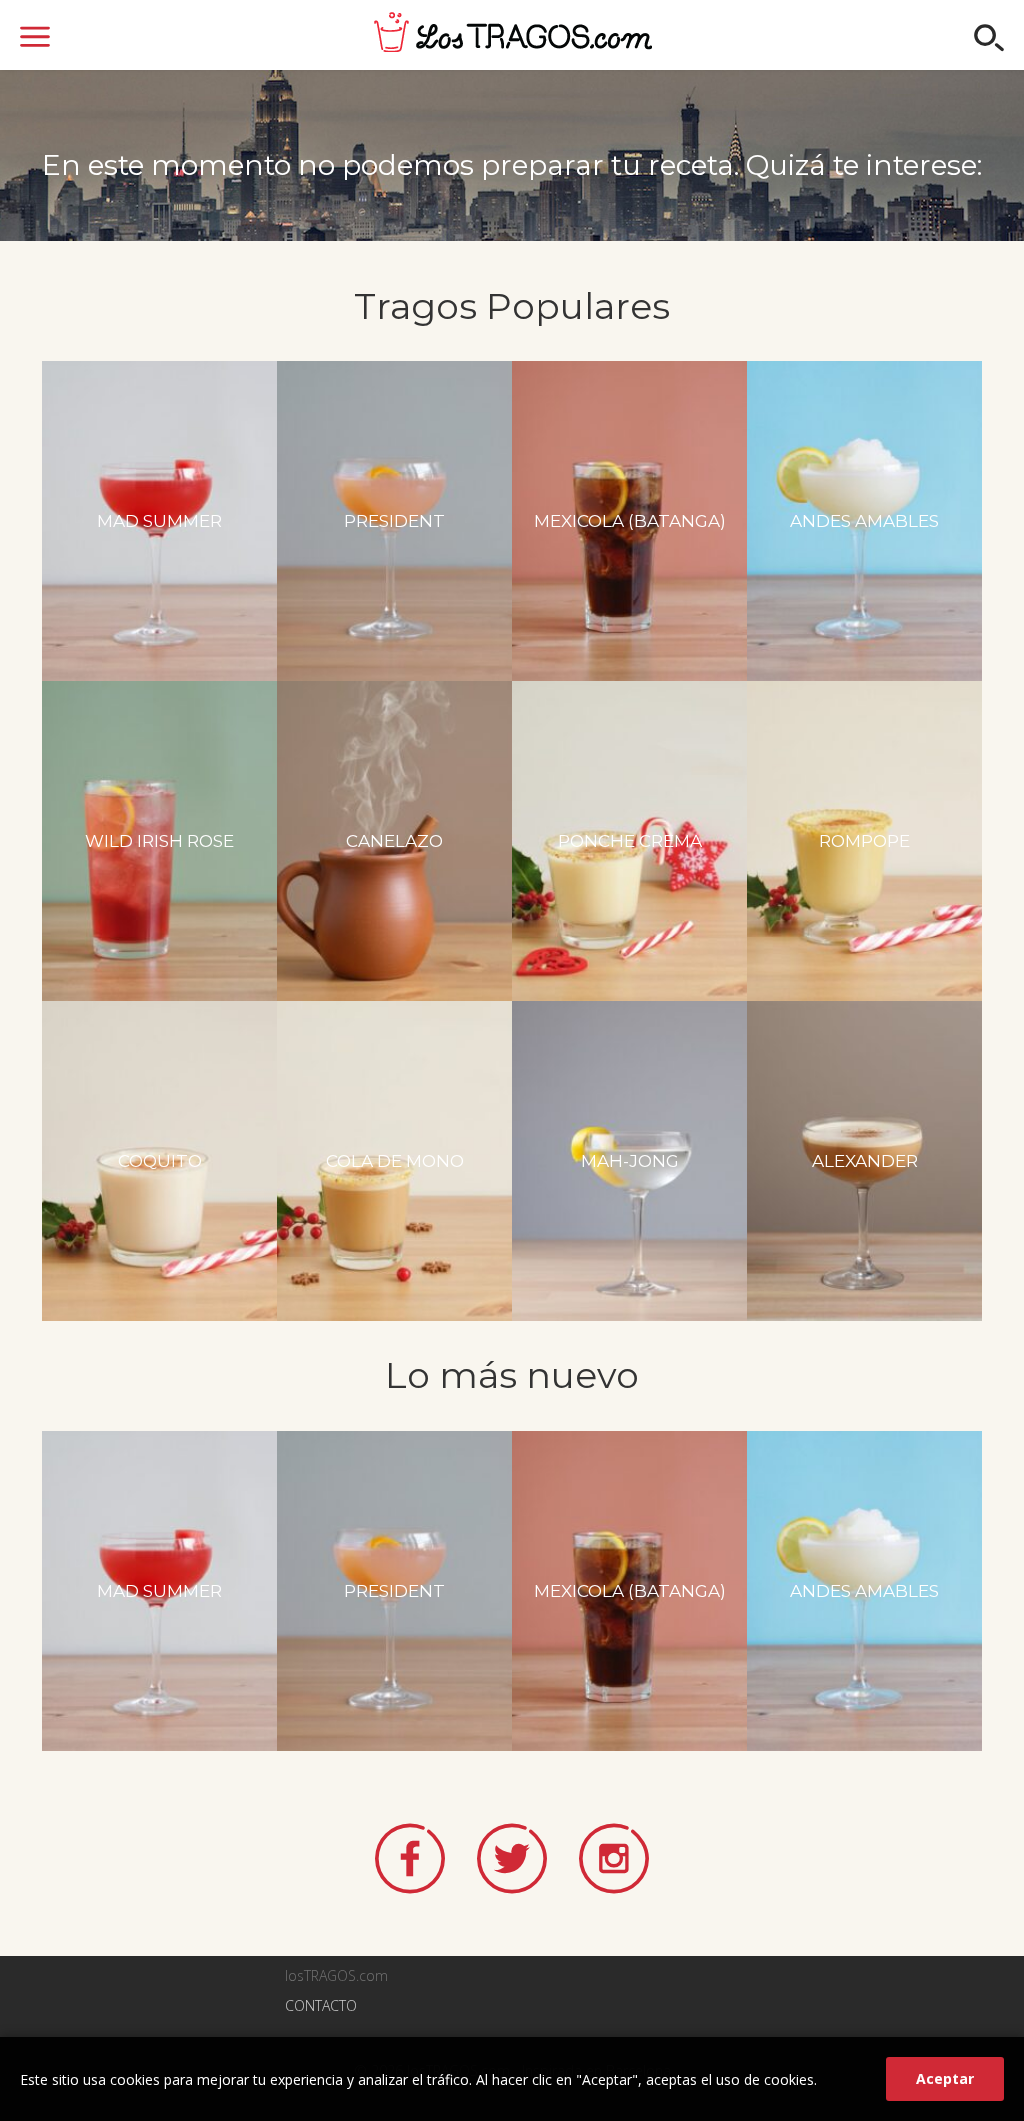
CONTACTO (321, 2005)
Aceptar (945, 2078)
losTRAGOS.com (513, 32)
